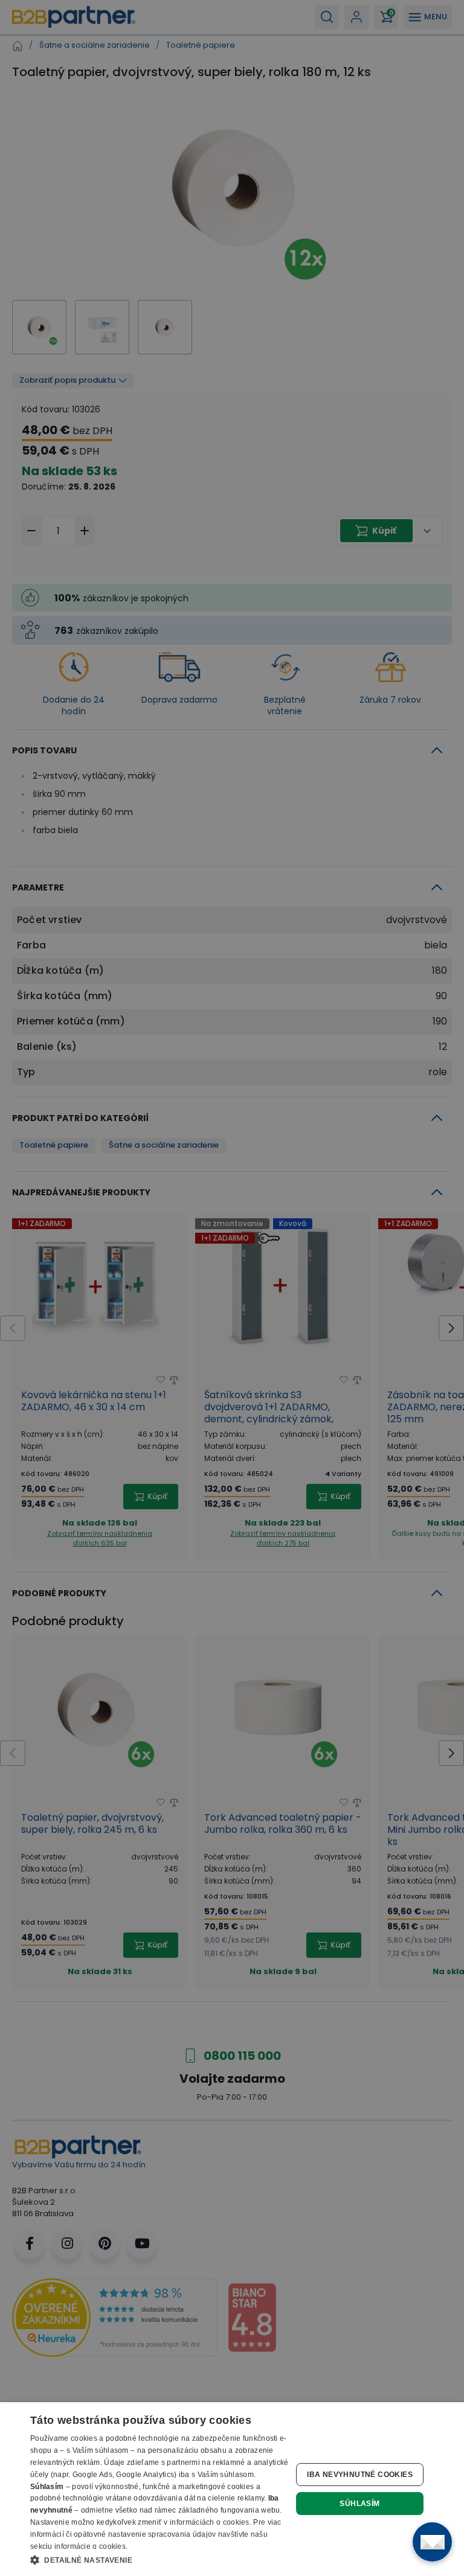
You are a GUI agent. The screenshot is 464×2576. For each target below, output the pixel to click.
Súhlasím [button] (359, 2504)
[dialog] (232, 2489)
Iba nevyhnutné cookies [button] (360, 2475)
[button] (159, 2560)
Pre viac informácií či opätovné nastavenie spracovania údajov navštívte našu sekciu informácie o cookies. (156, 2534)
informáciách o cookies (210, 2522)
